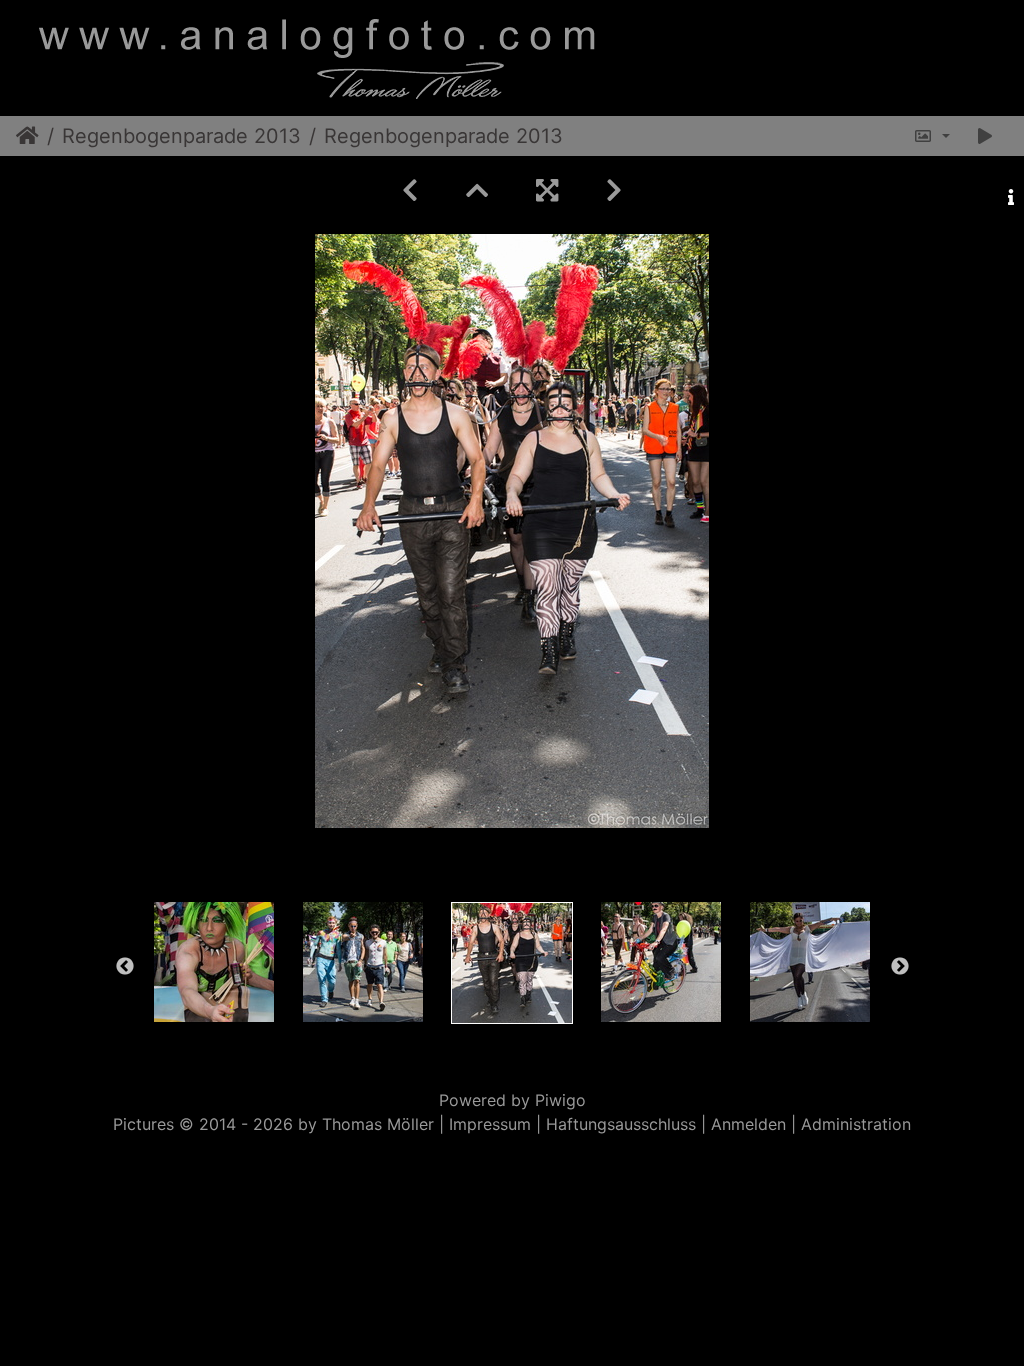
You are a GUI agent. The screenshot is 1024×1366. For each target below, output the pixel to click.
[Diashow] (985, 136)
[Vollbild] (547, 190)
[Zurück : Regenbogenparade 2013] (410, 190)
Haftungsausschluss (621, 1124)
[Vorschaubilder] (477, 190)
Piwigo (560, 1100)
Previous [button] (125, 967)
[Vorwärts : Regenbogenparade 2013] (614, 190)
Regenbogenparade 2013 (181, 136)
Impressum (490, 1124)
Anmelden (748, 1124)
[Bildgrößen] (931, 136)
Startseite (27, 136)
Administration (856, 1124)
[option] (214, 962)
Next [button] (900, 967)
